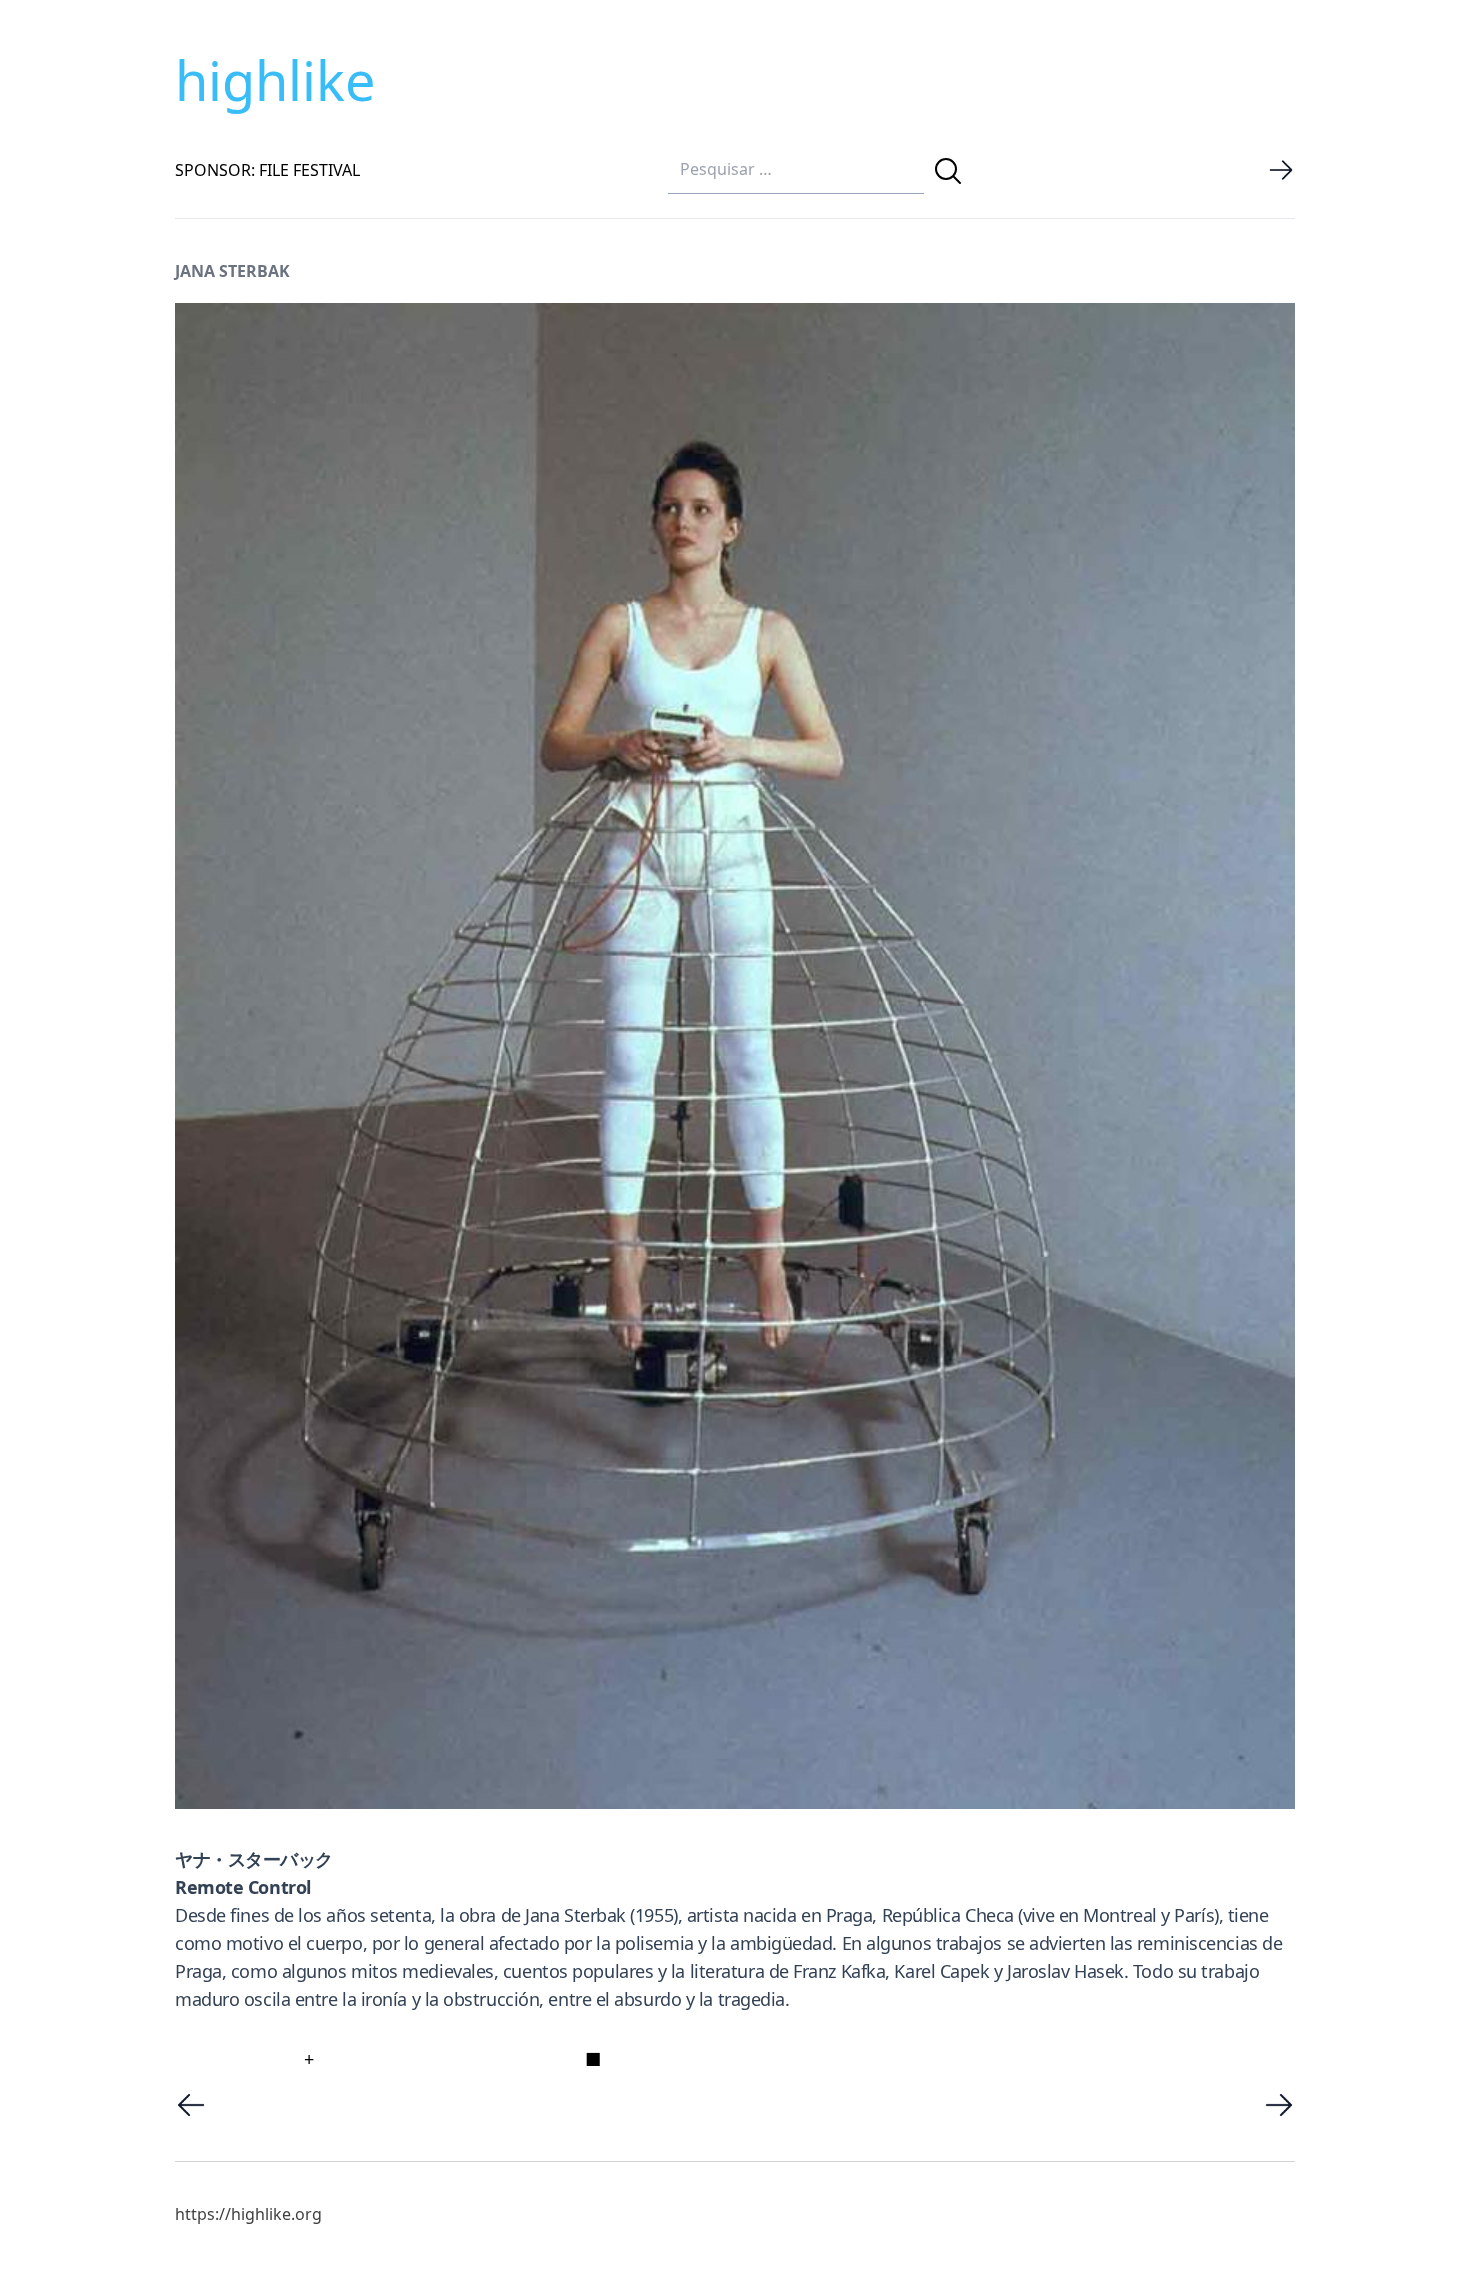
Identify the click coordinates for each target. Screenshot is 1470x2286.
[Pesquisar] (948, 171)
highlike (275, 80)
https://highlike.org (248, 2214)
